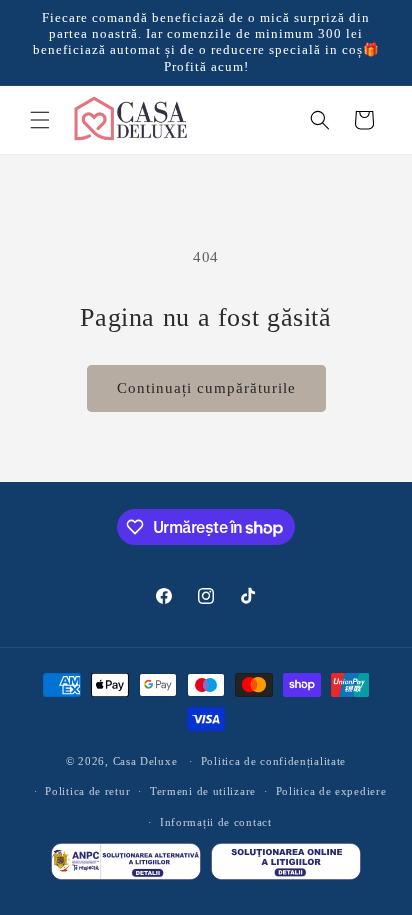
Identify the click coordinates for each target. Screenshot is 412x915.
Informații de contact (216, 822)
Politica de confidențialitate (273, 761)
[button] (40, 120)
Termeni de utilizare (203, 791)
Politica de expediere (331, 791)
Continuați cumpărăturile (206, 388)
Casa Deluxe (145, 761)
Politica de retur (87, 791)
